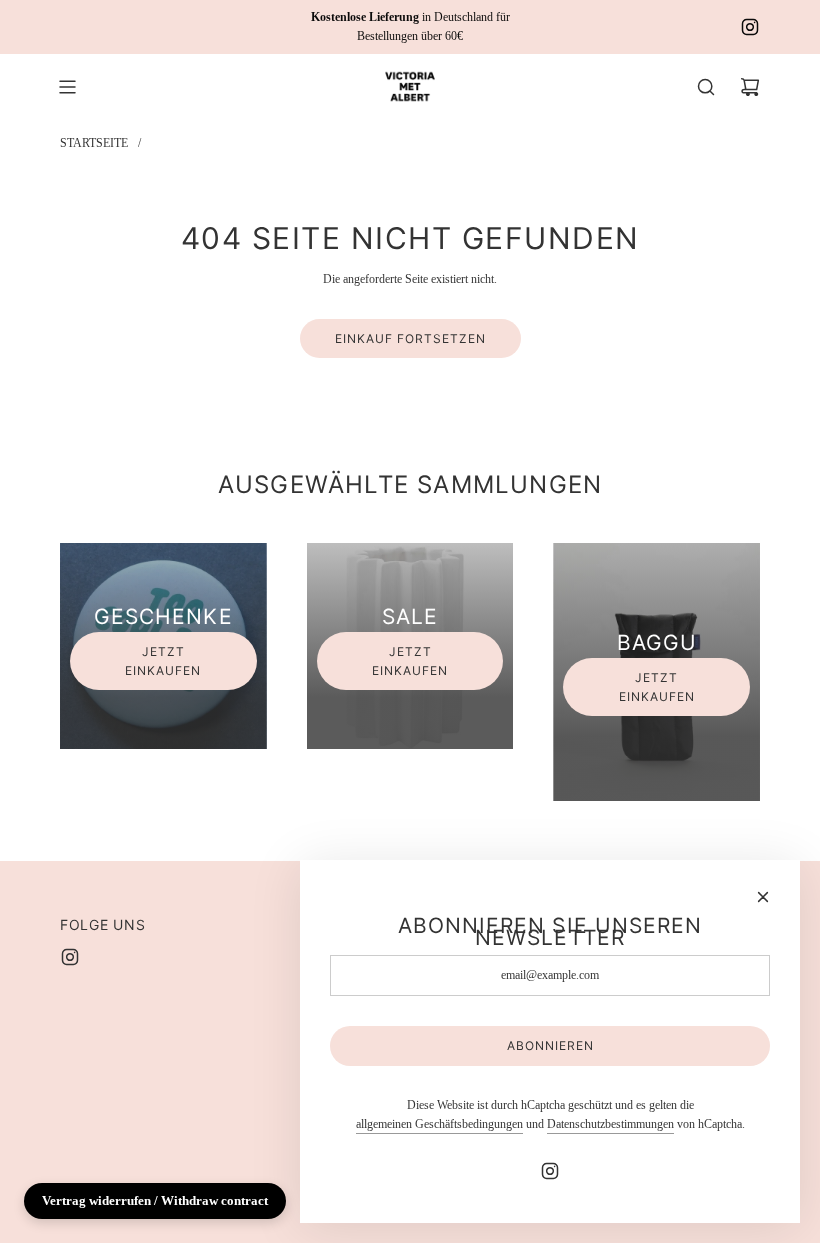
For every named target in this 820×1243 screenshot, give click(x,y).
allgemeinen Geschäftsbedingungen (439, 1124)
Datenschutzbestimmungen (610, 1124)
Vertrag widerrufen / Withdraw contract (155, 1200)
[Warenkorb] (750, 87)
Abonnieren (550, 1045)
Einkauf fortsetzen (410, 338)
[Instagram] (750, 27)
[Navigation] (67, 87)
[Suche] (706, 87)
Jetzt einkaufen (163, 661)
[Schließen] (763, 897)
